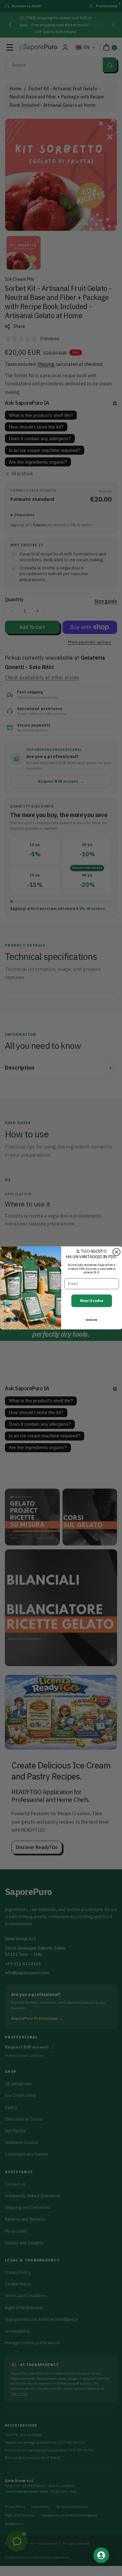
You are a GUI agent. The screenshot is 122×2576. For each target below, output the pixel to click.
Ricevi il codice (91, 1301)
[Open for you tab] (101, 2555)
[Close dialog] (116, 1252)
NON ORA (92, 1320)
